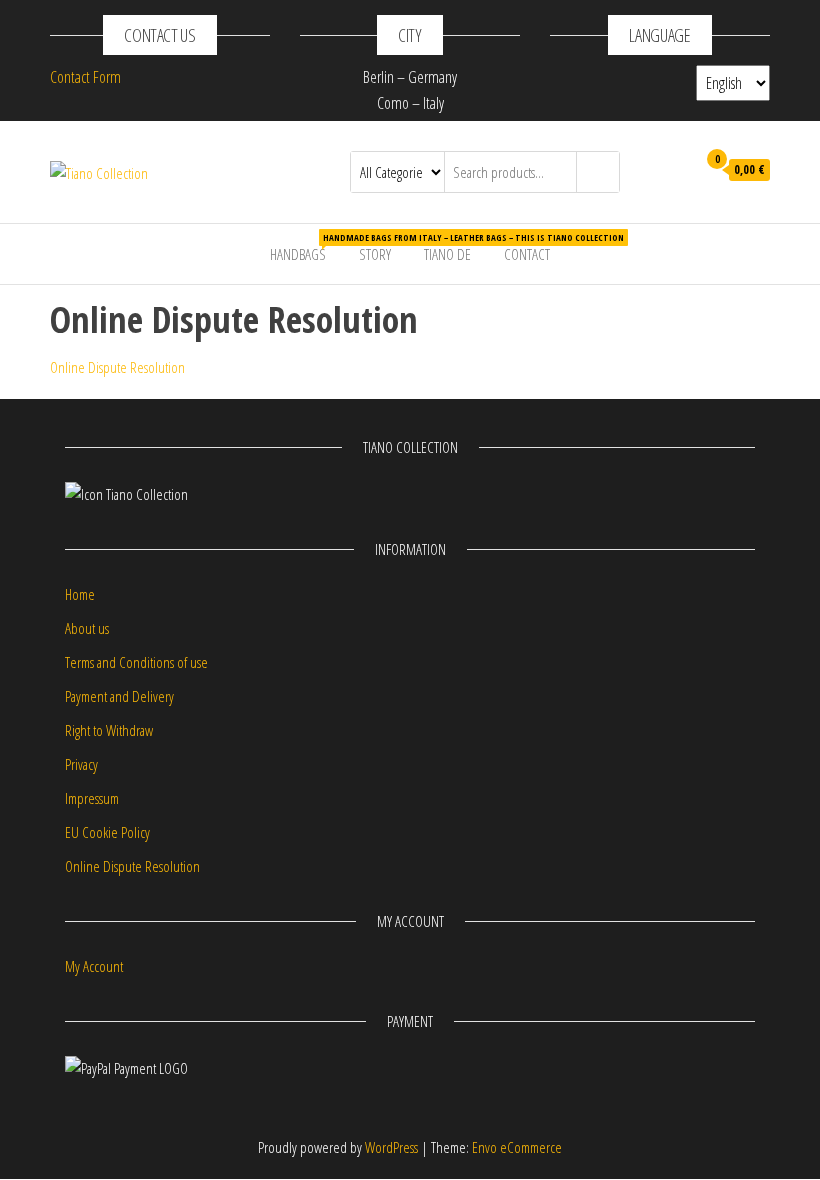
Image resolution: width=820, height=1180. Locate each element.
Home (80, 594)
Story (375, 254)
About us (87, 628)
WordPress (391, 1147)
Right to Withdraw (109, 730)
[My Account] (675, 170)
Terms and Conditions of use (136, 662)
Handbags (305, 247)
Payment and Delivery (119, 696)
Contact (527, 254)
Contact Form (85, 77)
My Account (94, 966)
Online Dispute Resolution (117, 367)
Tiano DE (447, 254)
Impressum (92, 798)
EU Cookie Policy (107, 832)
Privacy (81, 764)
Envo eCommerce (517, 1147)
